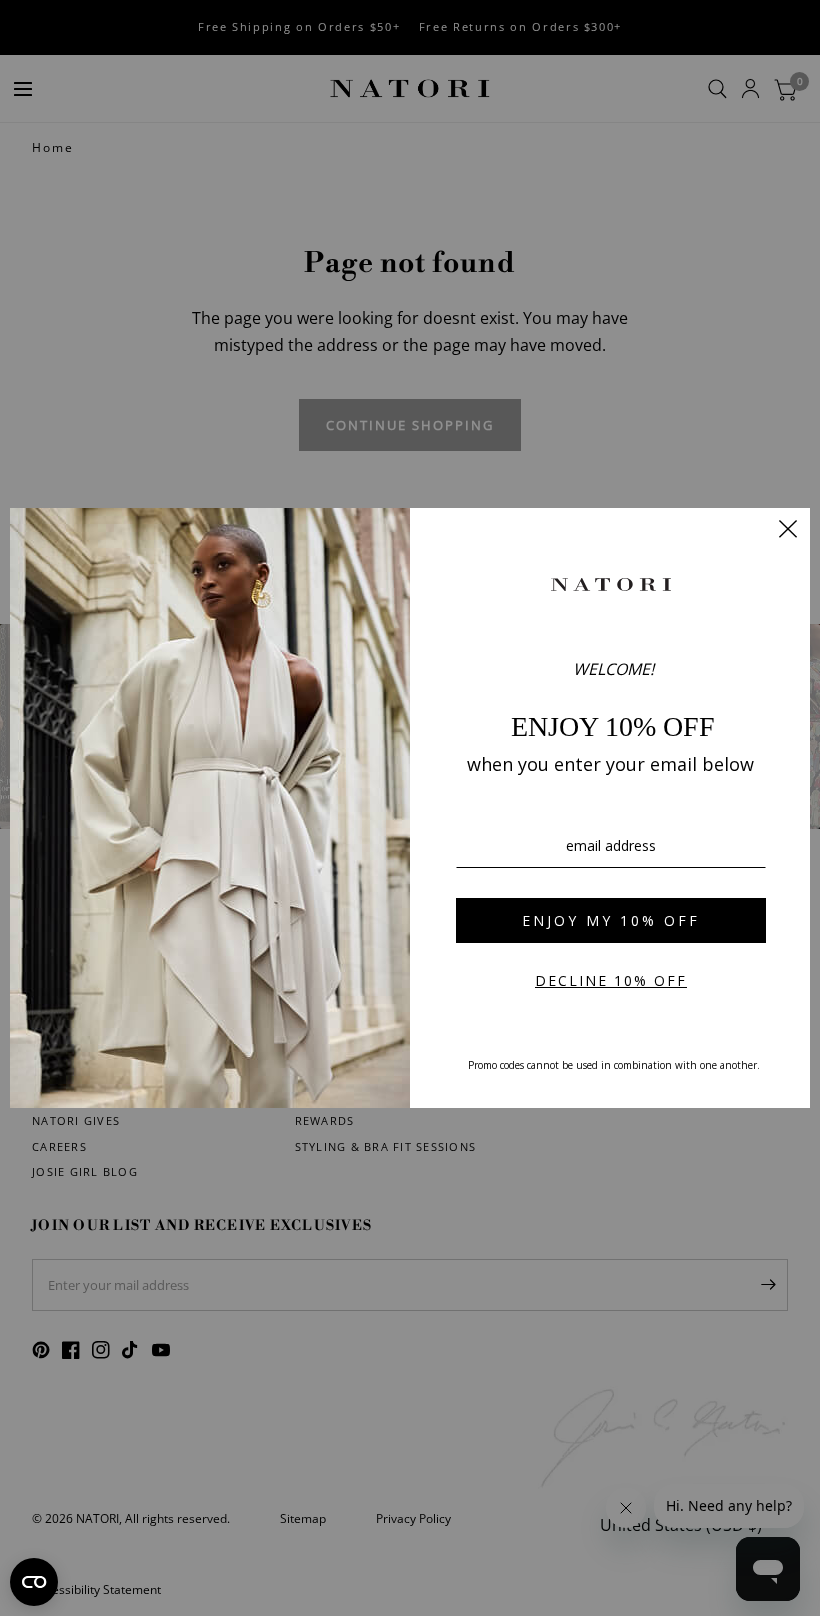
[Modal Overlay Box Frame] (410, 808)
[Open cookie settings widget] (34, 1582)
